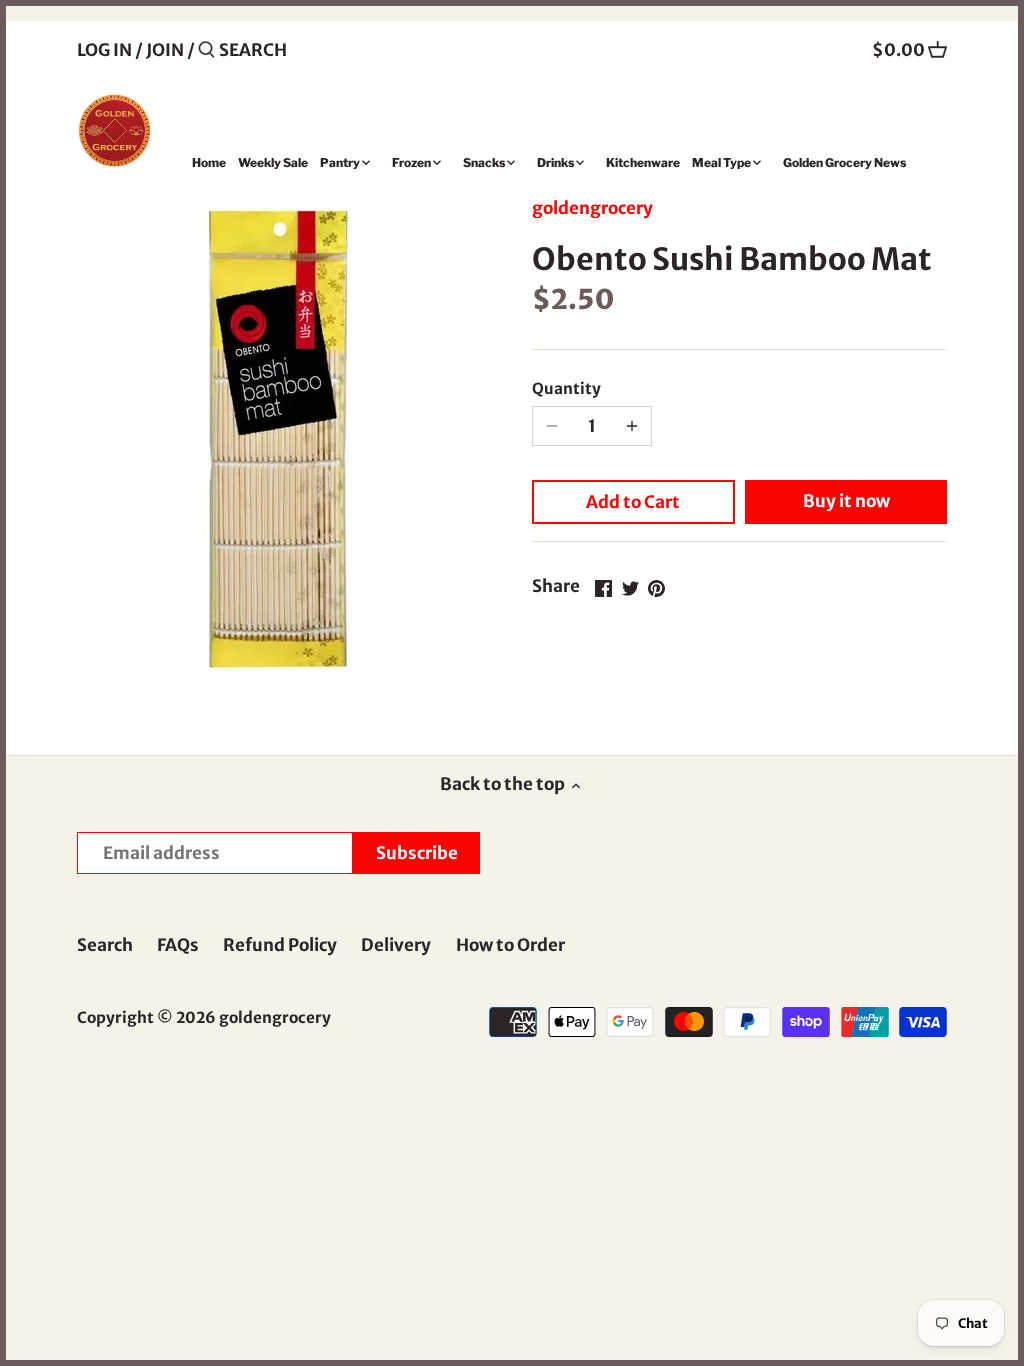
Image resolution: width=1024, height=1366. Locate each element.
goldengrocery (592, 208)
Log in (104, 50)
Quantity (566, 389)
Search (105, 945)
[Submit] (206, 51)
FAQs (178, 945)
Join (165, 50)
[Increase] (632, 426)
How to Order (510, 945)
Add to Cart (633, 502)
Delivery (396, 945)
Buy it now (846, 501)
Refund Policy (280, 945)
